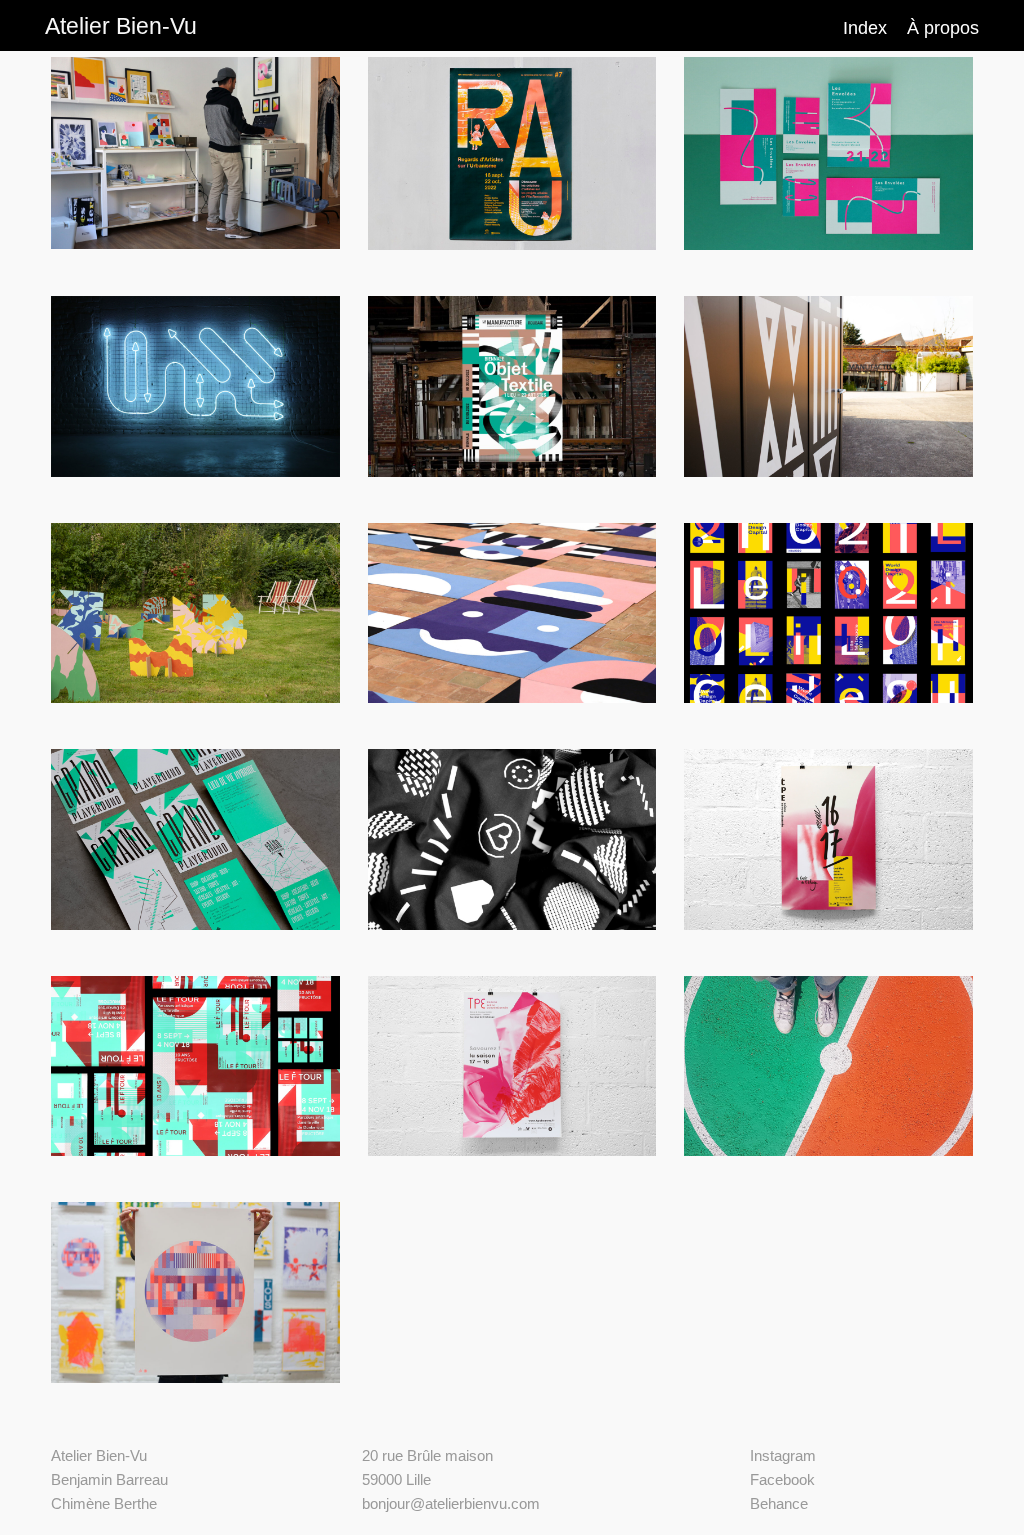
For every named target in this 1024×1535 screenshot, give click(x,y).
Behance (779, 1503)
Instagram (783, 1455)
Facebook (782, 1479)
